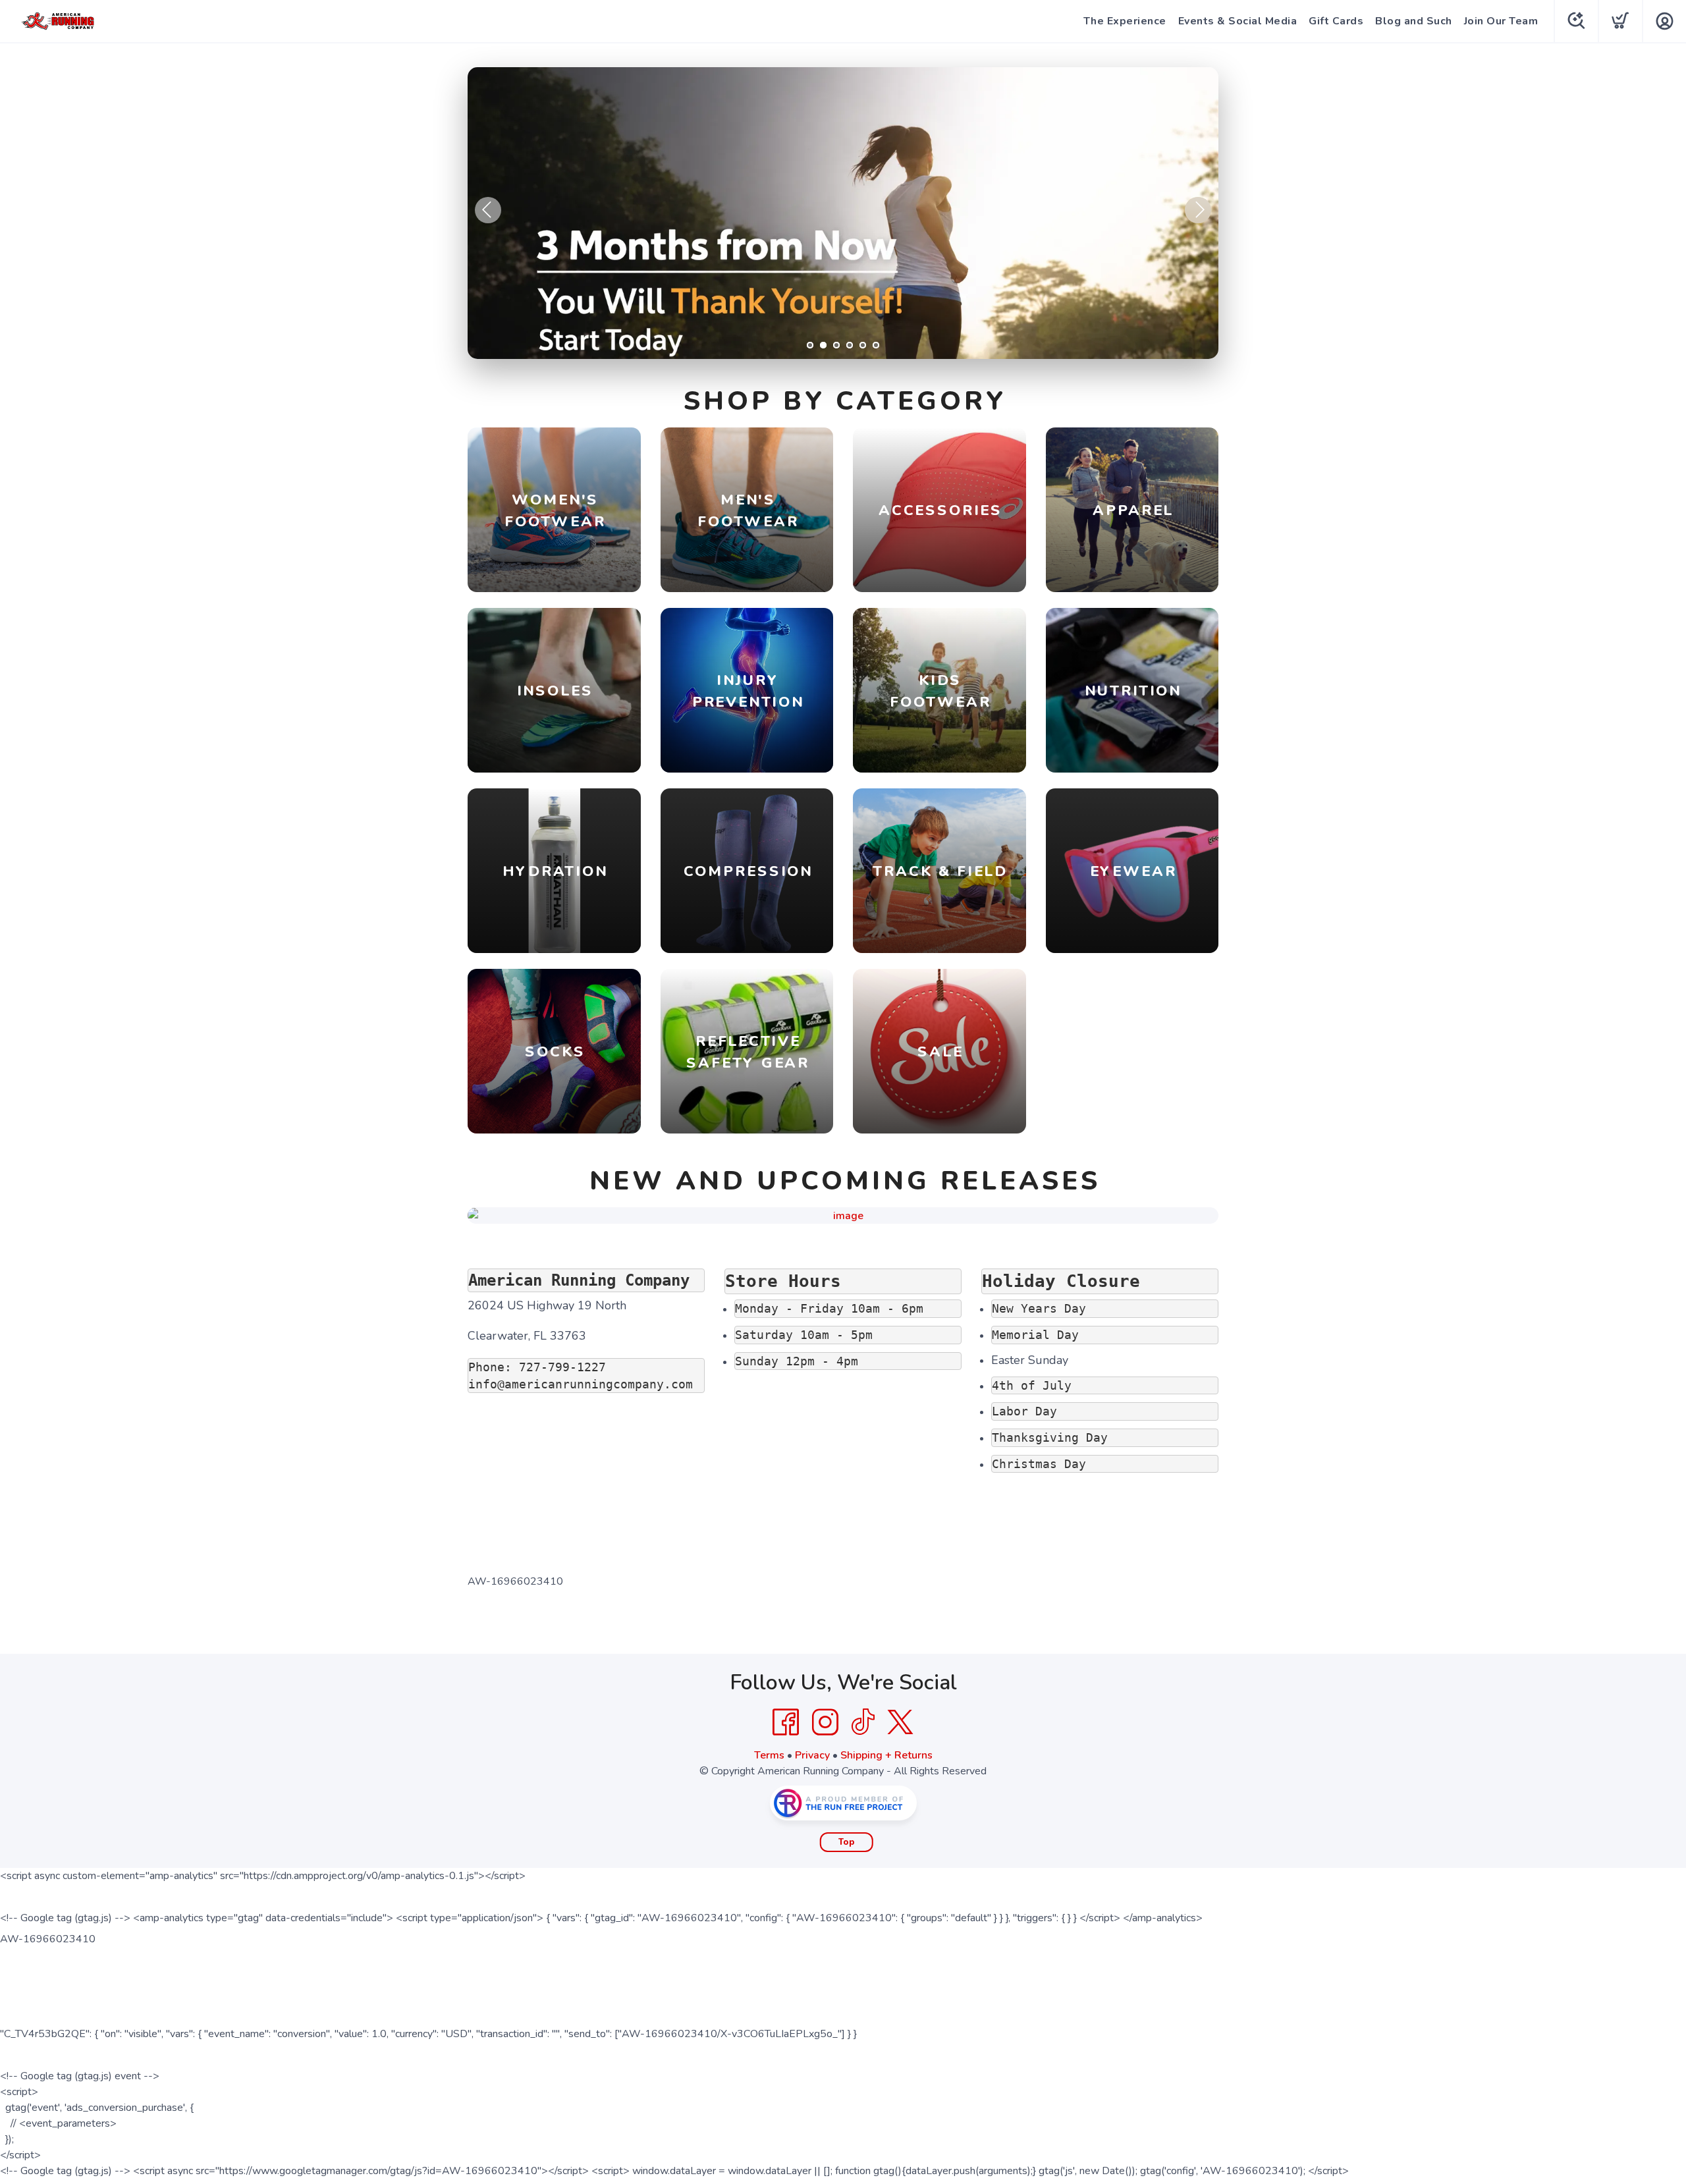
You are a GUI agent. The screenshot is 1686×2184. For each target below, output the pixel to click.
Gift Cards (1336, 21)
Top (847, 1842)
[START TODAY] (843, 213)
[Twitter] (900, 1722)
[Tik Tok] (863, 1722)
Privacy (812, 1755)
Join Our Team (1501, 21)
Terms (769, 1755)
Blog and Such (1414, 21)
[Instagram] (825, 1722)
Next (1198, 210)
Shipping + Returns (886, 1755)
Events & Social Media (1238, 21)
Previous (488, 210)
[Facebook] (786, 1722)
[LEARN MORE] (843, 1215)
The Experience (1125, 21)
